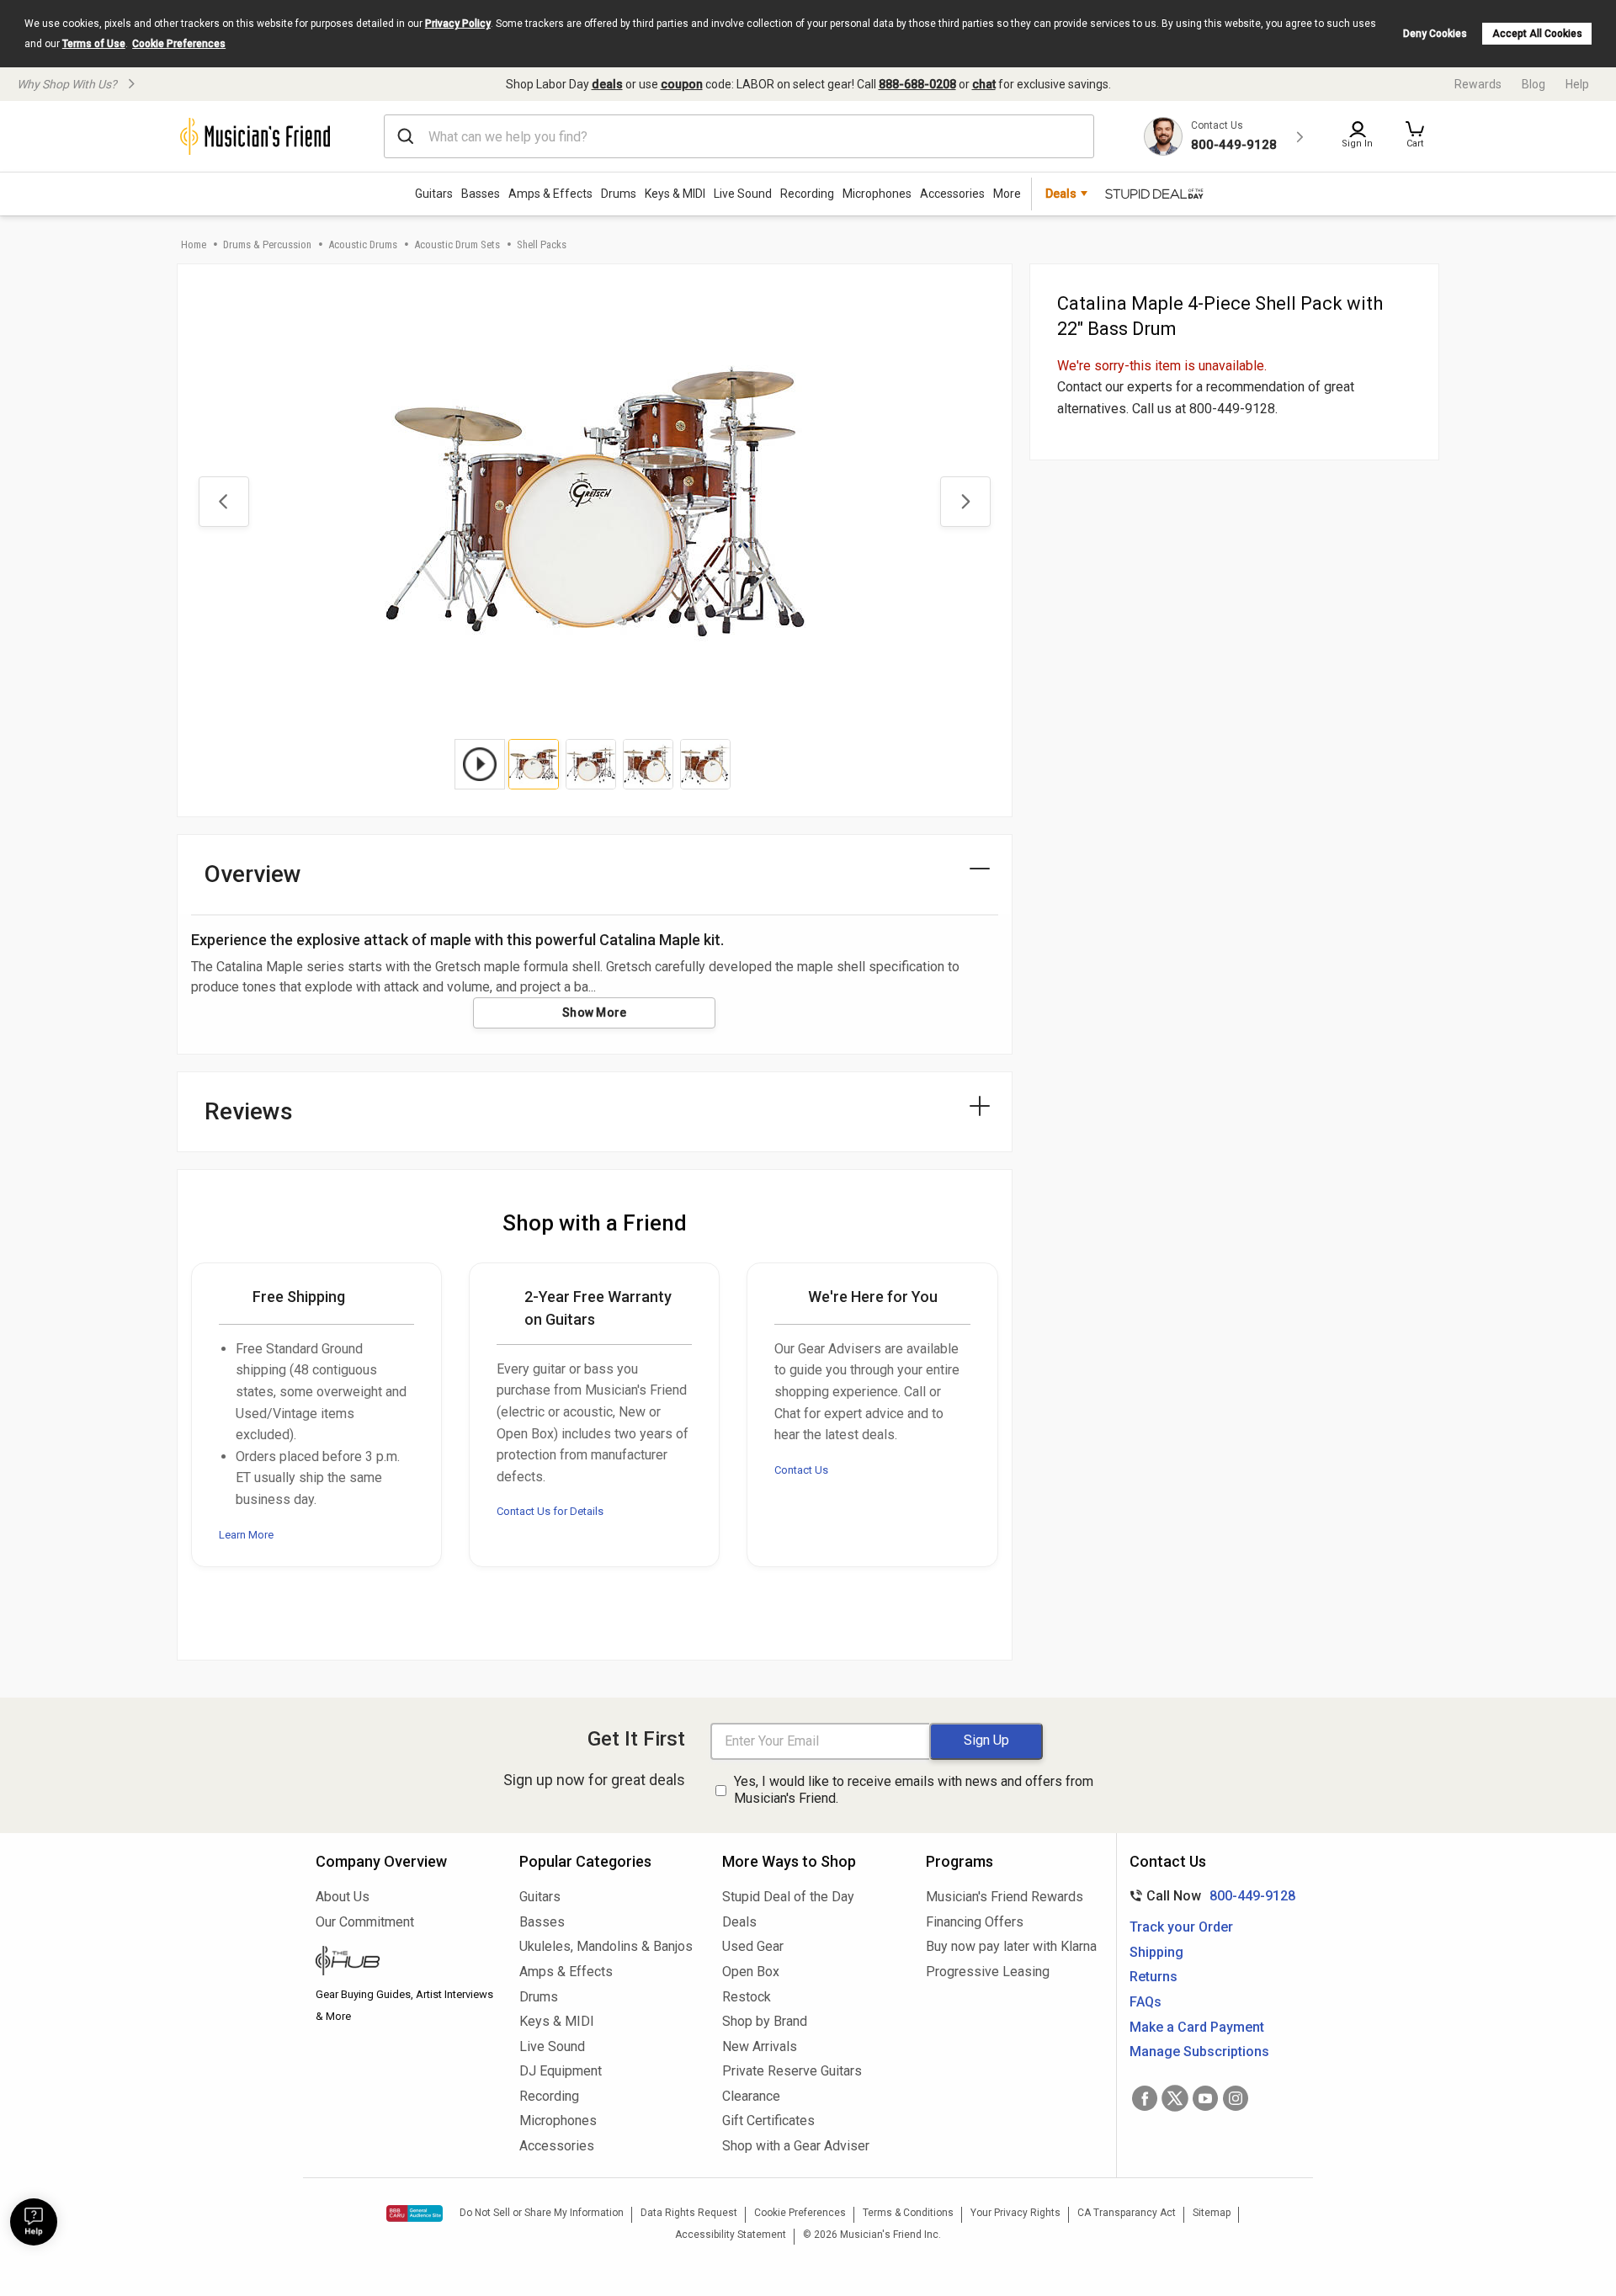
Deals (739, 1922)
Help (1577, 84)
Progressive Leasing (988, 1972)
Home (194, 244)
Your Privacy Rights (1015, 2213)
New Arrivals (760, 2046)
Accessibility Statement (731, 2235)
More (1007, 194)
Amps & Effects (550, 194)
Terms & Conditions (908, 2213)
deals (607, 84)
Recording (807, 194)
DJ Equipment (561, 2071)
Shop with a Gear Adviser (796, 2146)
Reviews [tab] (249, 1111)
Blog (1534, 84)
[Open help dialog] (34, 2222)
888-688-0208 (917, 84)
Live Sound (743, 194)
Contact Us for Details (550, 1511)
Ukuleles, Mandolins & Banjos (606, 1946)
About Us (343, 1897)
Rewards (1478, 84)
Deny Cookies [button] (1435, 34)
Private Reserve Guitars (792, 2071)
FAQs (1146, 2002)
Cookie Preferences (179, 44)
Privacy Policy (458, 24)
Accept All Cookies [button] (1537, 34)
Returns (1154, 1977)
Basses (481, 194)
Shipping (1156, 1952)
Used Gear (753, 1946)
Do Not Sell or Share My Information (542, 2213)
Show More (595, 1012)
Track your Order (1181, 1927)
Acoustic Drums (363, 244)
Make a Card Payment (1197, 2027)
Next (965, 502)
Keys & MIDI (675, 194)
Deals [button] (1061, 194)
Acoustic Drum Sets (457, 244)
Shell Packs (542, 244)
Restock (747, 1997)
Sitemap (1212, 2213)
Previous (224, 502)
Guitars (434, 194)
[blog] (405, 1963)
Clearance (751, 2096)
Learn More (246, 1535)
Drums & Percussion (267, 244)
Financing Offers (975, 1922)
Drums (619, 194)
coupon (682, 84)
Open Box (751, 1972)
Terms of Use (94, 44)
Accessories (952, 194)
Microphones (877, 194)
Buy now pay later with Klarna (1011, 1946)
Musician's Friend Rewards (1005, 1897)
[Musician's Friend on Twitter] (1175, 2098)
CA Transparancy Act (1127, 2213)
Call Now (1209, 1896)
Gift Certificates (768, 2121)
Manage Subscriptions (1199, 2052)
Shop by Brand (765, 2021)
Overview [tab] (253, 874)
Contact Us (801, 1470)
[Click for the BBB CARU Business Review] (415, 2214)
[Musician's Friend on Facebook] (1145, 2098)
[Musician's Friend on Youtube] (1205, 2098)
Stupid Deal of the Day (788, 1897)
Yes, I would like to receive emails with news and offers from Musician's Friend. (914, 1790)
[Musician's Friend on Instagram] (1236, 2098)
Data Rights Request (689, 2213)
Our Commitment (365, 1922)
